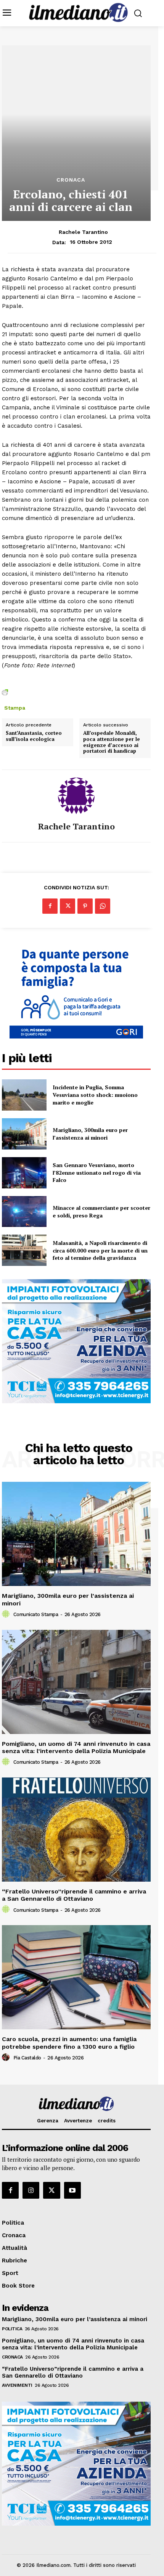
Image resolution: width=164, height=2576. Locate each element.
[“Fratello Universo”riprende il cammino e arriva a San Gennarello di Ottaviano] (76, 1830)
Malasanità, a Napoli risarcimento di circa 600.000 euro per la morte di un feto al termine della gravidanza (100, 1250)
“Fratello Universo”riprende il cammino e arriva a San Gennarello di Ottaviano (74, 1895)
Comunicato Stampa (36, 1614)
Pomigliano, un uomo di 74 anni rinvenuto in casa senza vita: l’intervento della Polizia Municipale (76, 1747)
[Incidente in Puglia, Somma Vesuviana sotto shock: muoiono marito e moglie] (24, 1095)
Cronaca (71, 180)
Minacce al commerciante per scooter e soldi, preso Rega (101, 1212)
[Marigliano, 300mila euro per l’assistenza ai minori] (24, 1134)
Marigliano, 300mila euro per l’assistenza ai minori (90, 1134)
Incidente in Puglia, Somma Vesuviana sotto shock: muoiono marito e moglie (95, 1095)
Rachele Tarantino (83, 232)
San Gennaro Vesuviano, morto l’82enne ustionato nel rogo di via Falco (97, 1172)
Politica (12, 2329)
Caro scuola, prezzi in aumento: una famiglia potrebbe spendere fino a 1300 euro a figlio (69, 2043)
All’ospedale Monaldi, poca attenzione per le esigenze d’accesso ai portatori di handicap (112, 742)
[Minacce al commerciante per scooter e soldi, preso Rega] (24, 1212)
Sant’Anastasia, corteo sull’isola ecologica (34, 736)
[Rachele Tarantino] (76, 796)
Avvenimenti (17, 2385)
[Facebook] (50, 906)
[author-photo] (7, 1614)
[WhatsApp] (103, 906)
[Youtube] (72, 2190)
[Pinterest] (85, 906)
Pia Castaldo (27, 2058)
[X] (68, 906)
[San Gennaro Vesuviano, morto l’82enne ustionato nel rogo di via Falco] (24, 1173)
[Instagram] (31, 2190)
